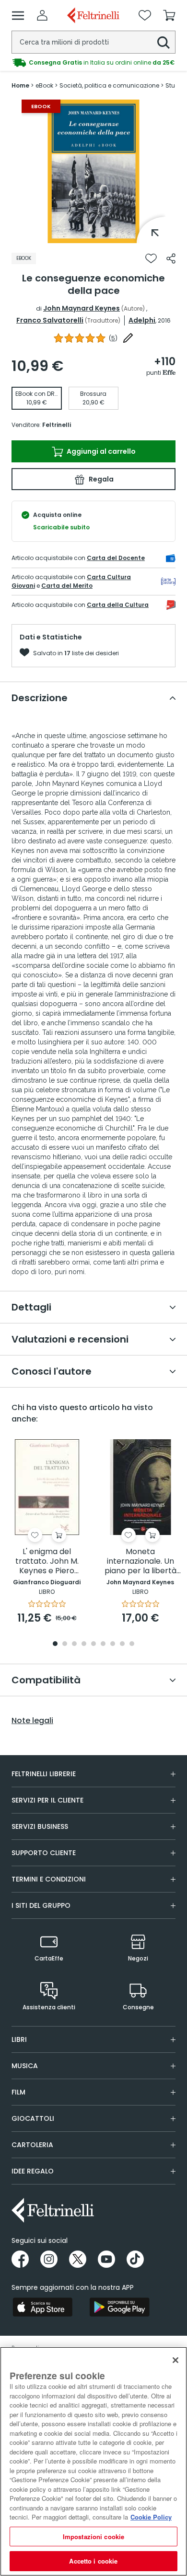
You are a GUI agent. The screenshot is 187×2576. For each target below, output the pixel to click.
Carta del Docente (116, 558)
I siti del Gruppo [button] (41, 1905)
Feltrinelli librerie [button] (44, 1774)
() (113, 338)
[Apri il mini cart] (169, 15)
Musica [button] (25, 2066)
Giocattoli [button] (33, 2118)
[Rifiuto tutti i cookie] (175, 2360)
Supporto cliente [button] (44, 1853)
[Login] (42, 15)
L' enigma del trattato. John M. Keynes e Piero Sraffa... (47, 1562)
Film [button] (18, 2092)
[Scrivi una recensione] (128, 338)
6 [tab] (103, 1644)
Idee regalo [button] (33, 2171)
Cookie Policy (151, 2517)
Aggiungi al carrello (100, 451)
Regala (100, 479)
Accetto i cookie (93, 2561)
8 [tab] (122, 1644)
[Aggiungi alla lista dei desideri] (151, 258)
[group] (93, 63)
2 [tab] (65, 1644)
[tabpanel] (93, 171)
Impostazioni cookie (93, 2537)
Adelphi (142, 320)
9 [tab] (132, 1644)
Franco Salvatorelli (50, 320)
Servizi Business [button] (40, 1826)
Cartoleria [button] (32, 2145)
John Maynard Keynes (82, 308)
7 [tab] (113, 1644)
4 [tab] (84, 1644)
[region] (93, 2461)
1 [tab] (93, 236)
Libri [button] (19, 2039)
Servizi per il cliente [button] (47, 1800)
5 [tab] (93, 1644)
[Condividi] (171, 258)
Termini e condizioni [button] (49, 1879)
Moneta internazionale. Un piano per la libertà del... (140, 1562)
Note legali (32, 1721)
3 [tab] (74, 1644)
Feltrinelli (57, 425)
